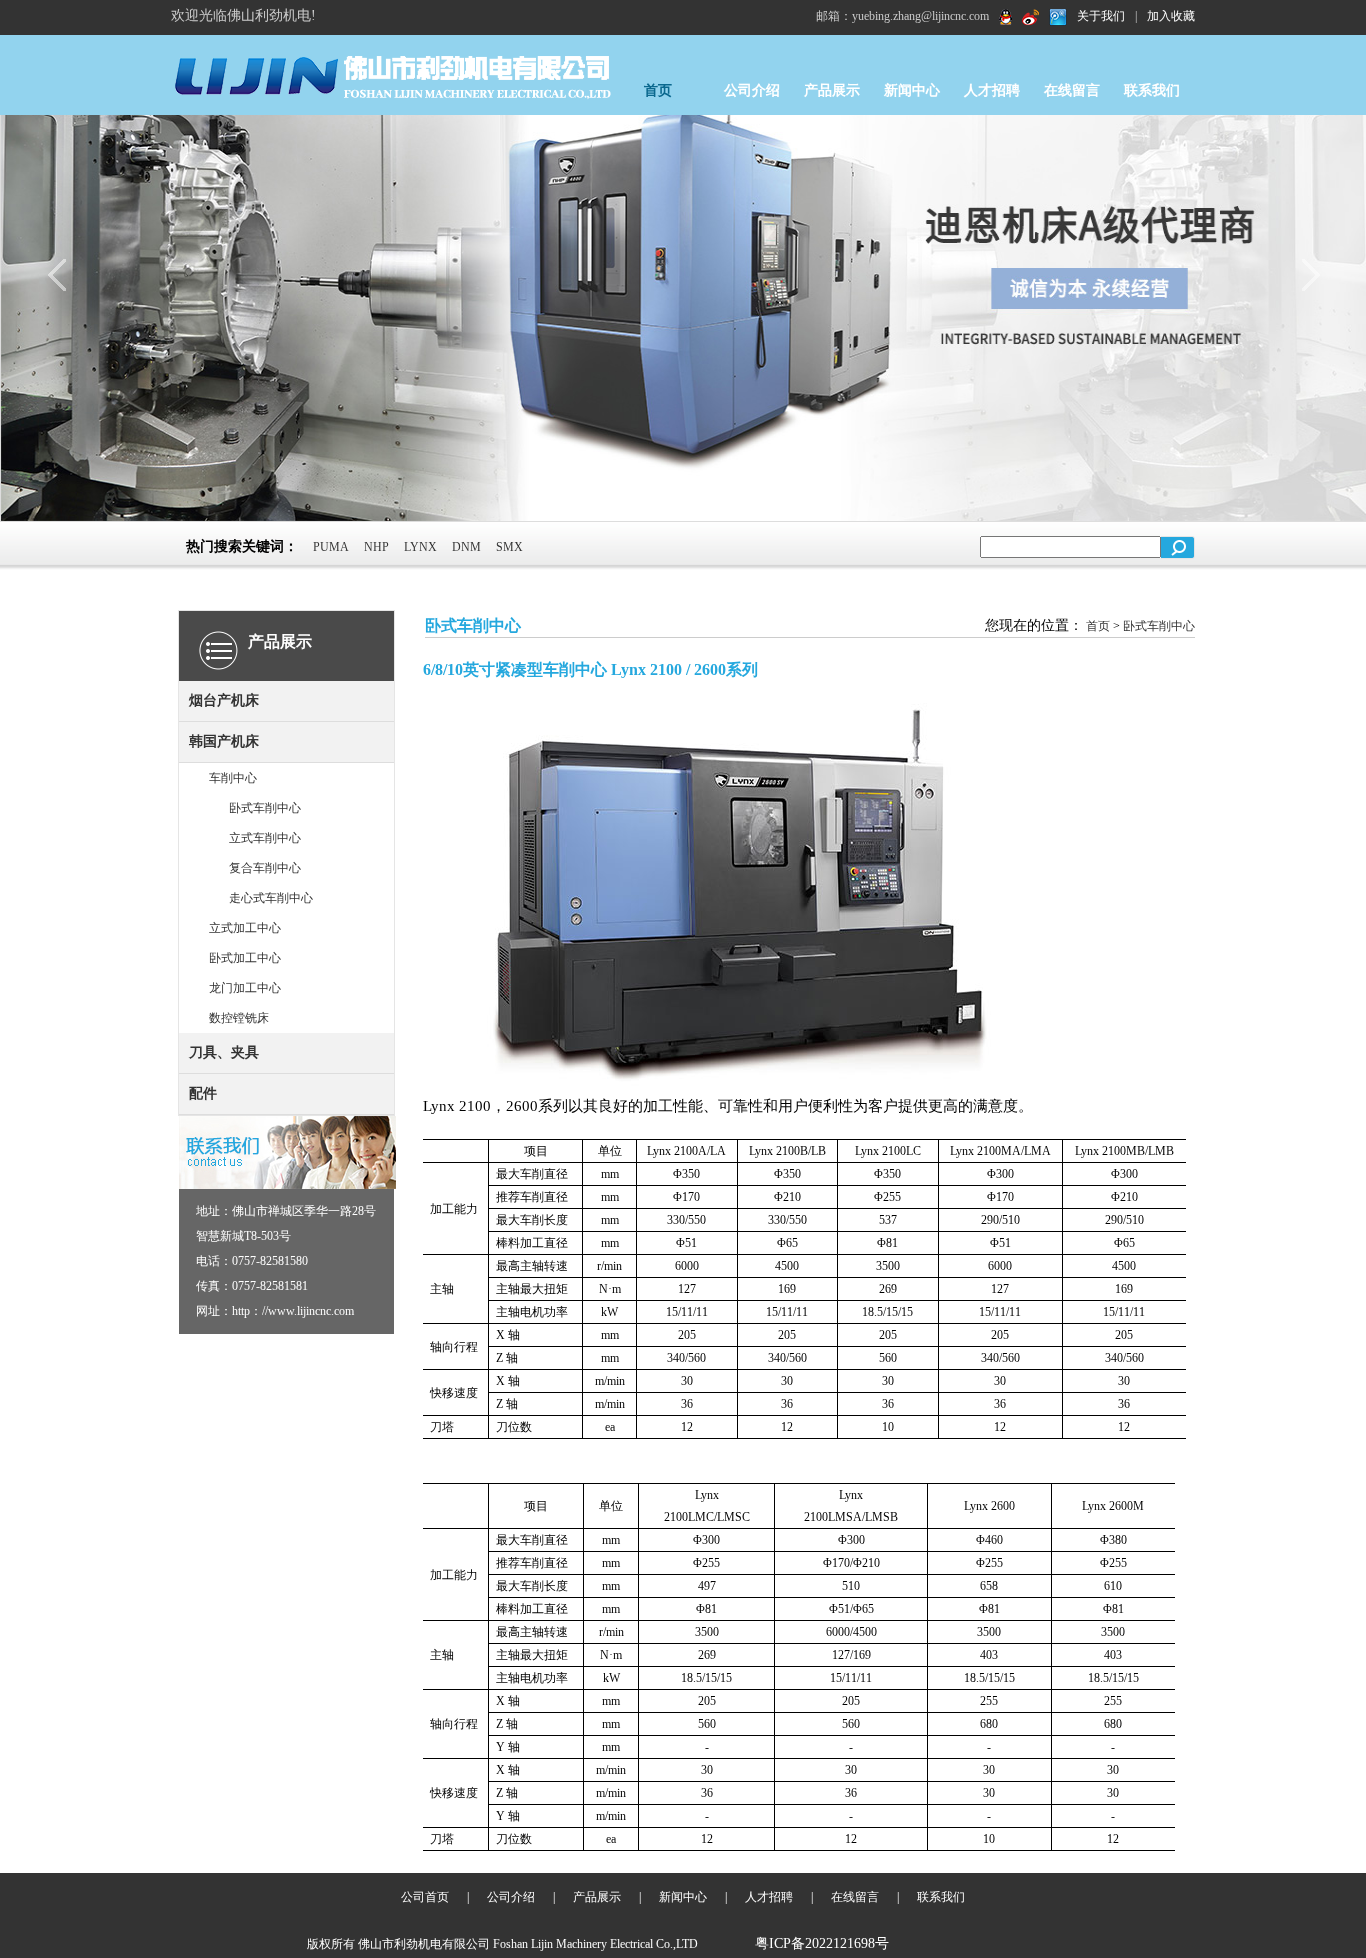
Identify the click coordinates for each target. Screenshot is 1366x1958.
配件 (203, 1093)
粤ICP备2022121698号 (822, 1943)
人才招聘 (992, 90)
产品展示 (832, 90)
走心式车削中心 (271, 898)
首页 (658, 90)
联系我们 (1152, 90)
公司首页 (425, 1897)
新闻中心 (912, 90)
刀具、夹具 (224, 1052)
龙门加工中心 (245, 988)
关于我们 (1101, 16)
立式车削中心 (265, 838)
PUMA (331, 547)
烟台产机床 (224, 700)
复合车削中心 (265, 868)
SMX (509, 547)
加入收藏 (1171, 16)
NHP (376, 547)
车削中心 (233, 778)
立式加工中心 (245, 928)
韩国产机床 (224, 741)
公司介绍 (752, 90)
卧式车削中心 (265, 808)
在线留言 (1072, 90)
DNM (466, 547)
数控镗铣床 (239, 1018)
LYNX (420, 547)
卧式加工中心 (245, 958)
